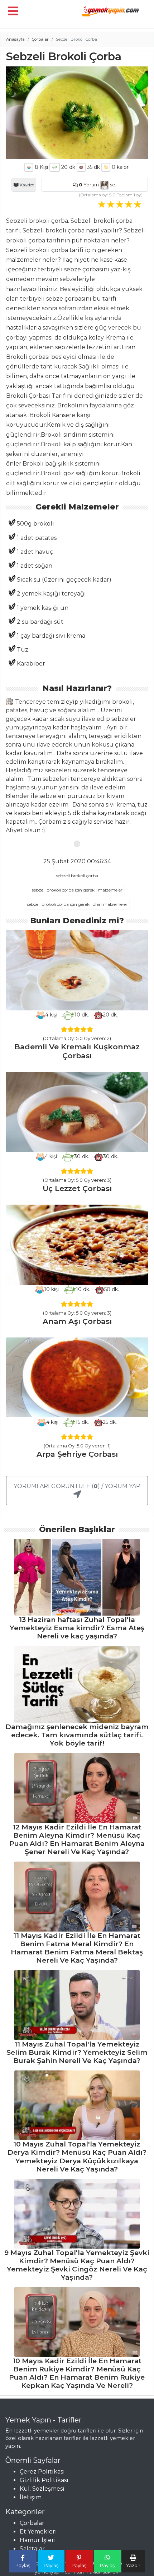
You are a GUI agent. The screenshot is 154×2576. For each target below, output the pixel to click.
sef (113, 185)
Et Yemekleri (38, 2532)
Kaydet (26, 185)
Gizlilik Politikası (44, 2480)
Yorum (89, 185)
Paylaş (23, 2565)
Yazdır (133, 2565)
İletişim (31, 2497)
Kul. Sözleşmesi (42, 2489)
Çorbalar (40, 39)
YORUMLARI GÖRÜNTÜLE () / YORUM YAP (77, 1486)
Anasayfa (15, 39)
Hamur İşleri (38, 2540)
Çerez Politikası (42, 2472)
